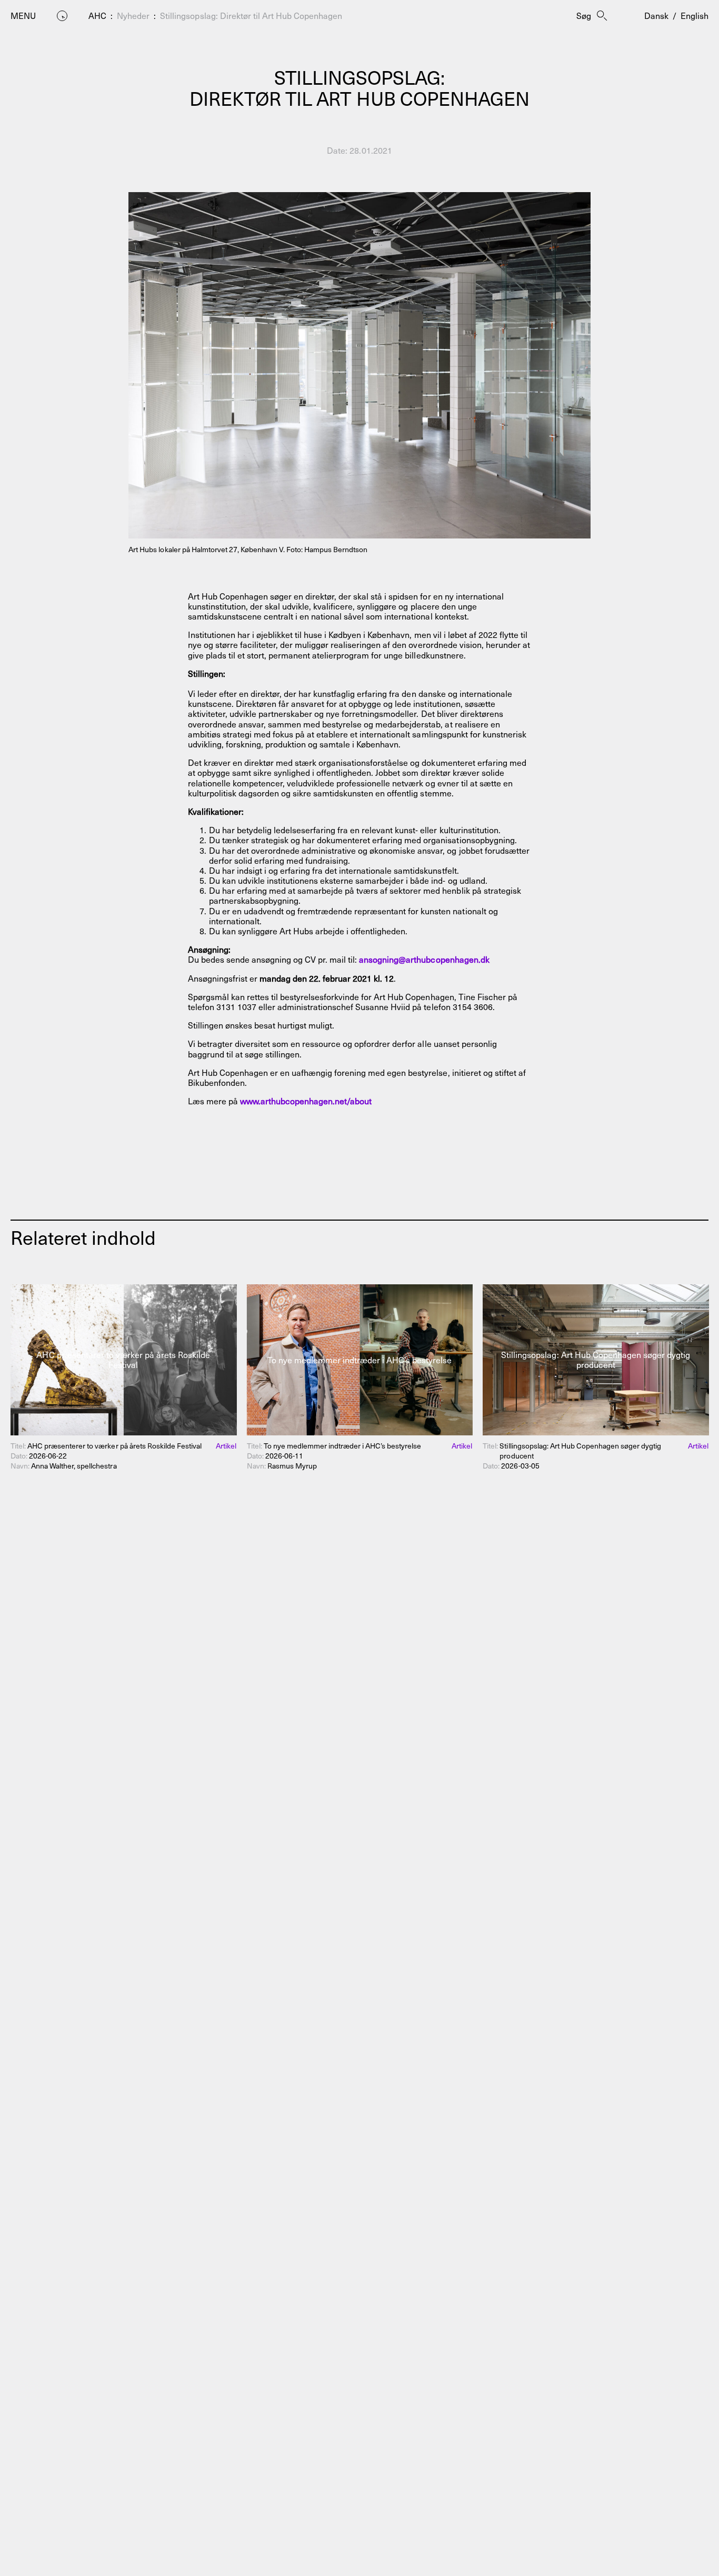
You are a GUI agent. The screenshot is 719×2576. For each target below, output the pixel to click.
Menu (23, 16)
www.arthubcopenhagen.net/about (306, 1101)
